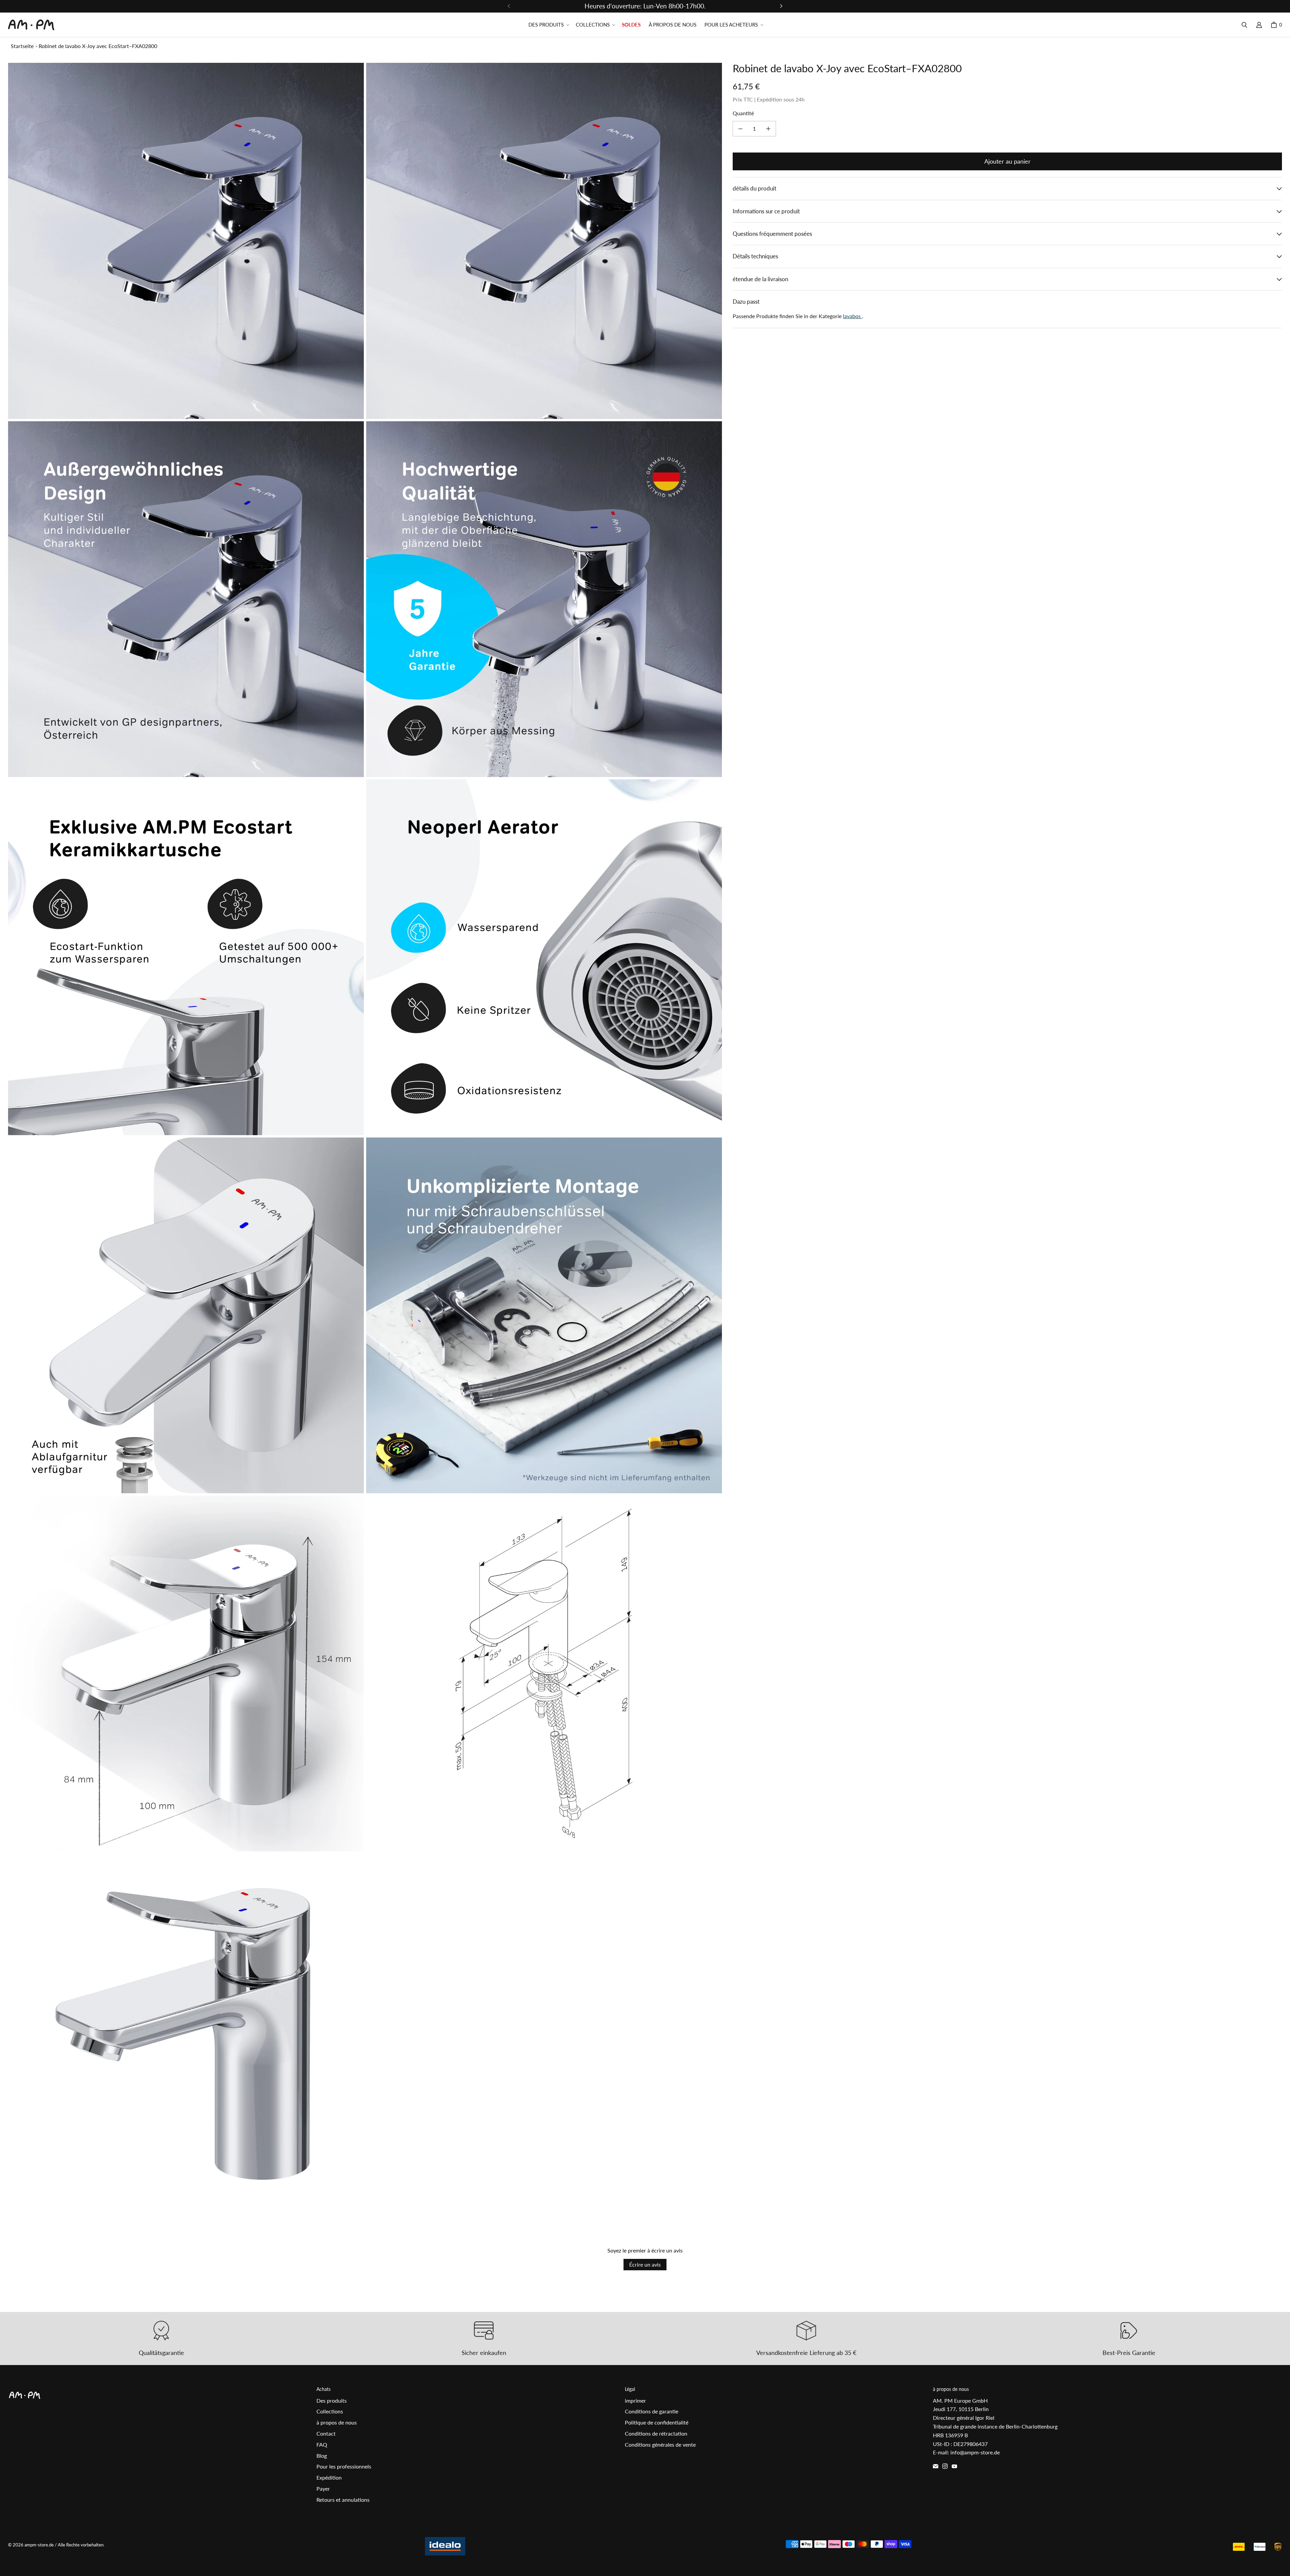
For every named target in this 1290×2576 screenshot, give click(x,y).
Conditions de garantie (652, 2411)
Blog (322, 2456)
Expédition (329, 2477)
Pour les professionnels (344, 2466)
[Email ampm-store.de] (936, 2466)
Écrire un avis (645, 2264)
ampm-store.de (39, 2545)
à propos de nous (337, 2422)
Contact (326, 2433)
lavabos (852, 316)
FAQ (322, 2444)
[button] (548, 25)
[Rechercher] (1244, 25)
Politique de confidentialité (657, 2422)
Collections (330, 2411)
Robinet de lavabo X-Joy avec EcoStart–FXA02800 (98, 46)
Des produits (332, 2400)
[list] (365, 1136)
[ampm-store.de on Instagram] (945, 2466)
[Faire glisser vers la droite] (781, 6)
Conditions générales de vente (660, 2444)
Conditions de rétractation (656, 2433)
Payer (323, 2488)
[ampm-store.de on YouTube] (954, 2466)
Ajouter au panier (1007, 161)
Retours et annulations (343, 2500)
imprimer (635, 2400)
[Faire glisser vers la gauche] (509, 6)
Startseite (22, 46)
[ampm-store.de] (31, 25)
